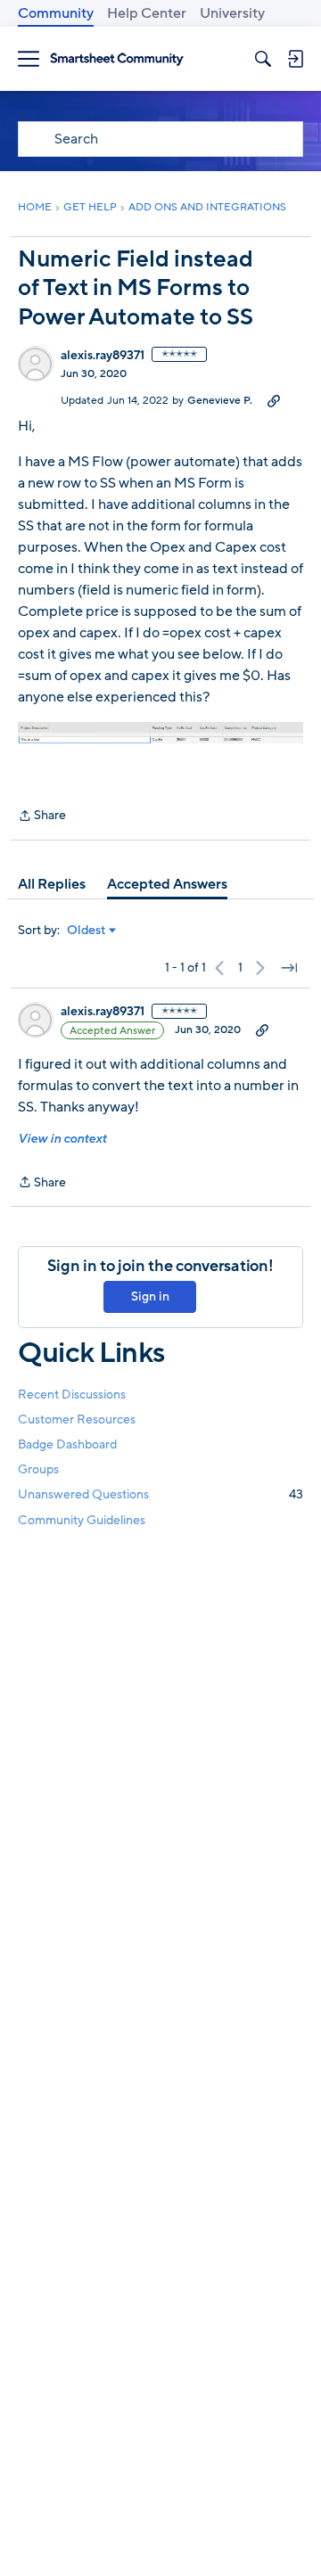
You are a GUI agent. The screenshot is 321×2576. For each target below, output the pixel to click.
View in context (62, 1139)
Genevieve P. (220, 400)
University (232, 13)
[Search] (263, 59)
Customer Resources (77, 1419)
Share (42, 816)
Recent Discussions (72, 1395)
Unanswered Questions (160, 1494)
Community (56, 13)
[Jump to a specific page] (289, 968)
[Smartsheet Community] (117, 59)
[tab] (52, 884)
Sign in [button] (150, 1296)
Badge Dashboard (67, 1444)
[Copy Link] (274, 400)
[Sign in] (295, 59)
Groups (38, 1469)
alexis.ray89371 (103, 356)
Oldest (86, 931)
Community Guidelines (82, 1520)
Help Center (147, 13)
